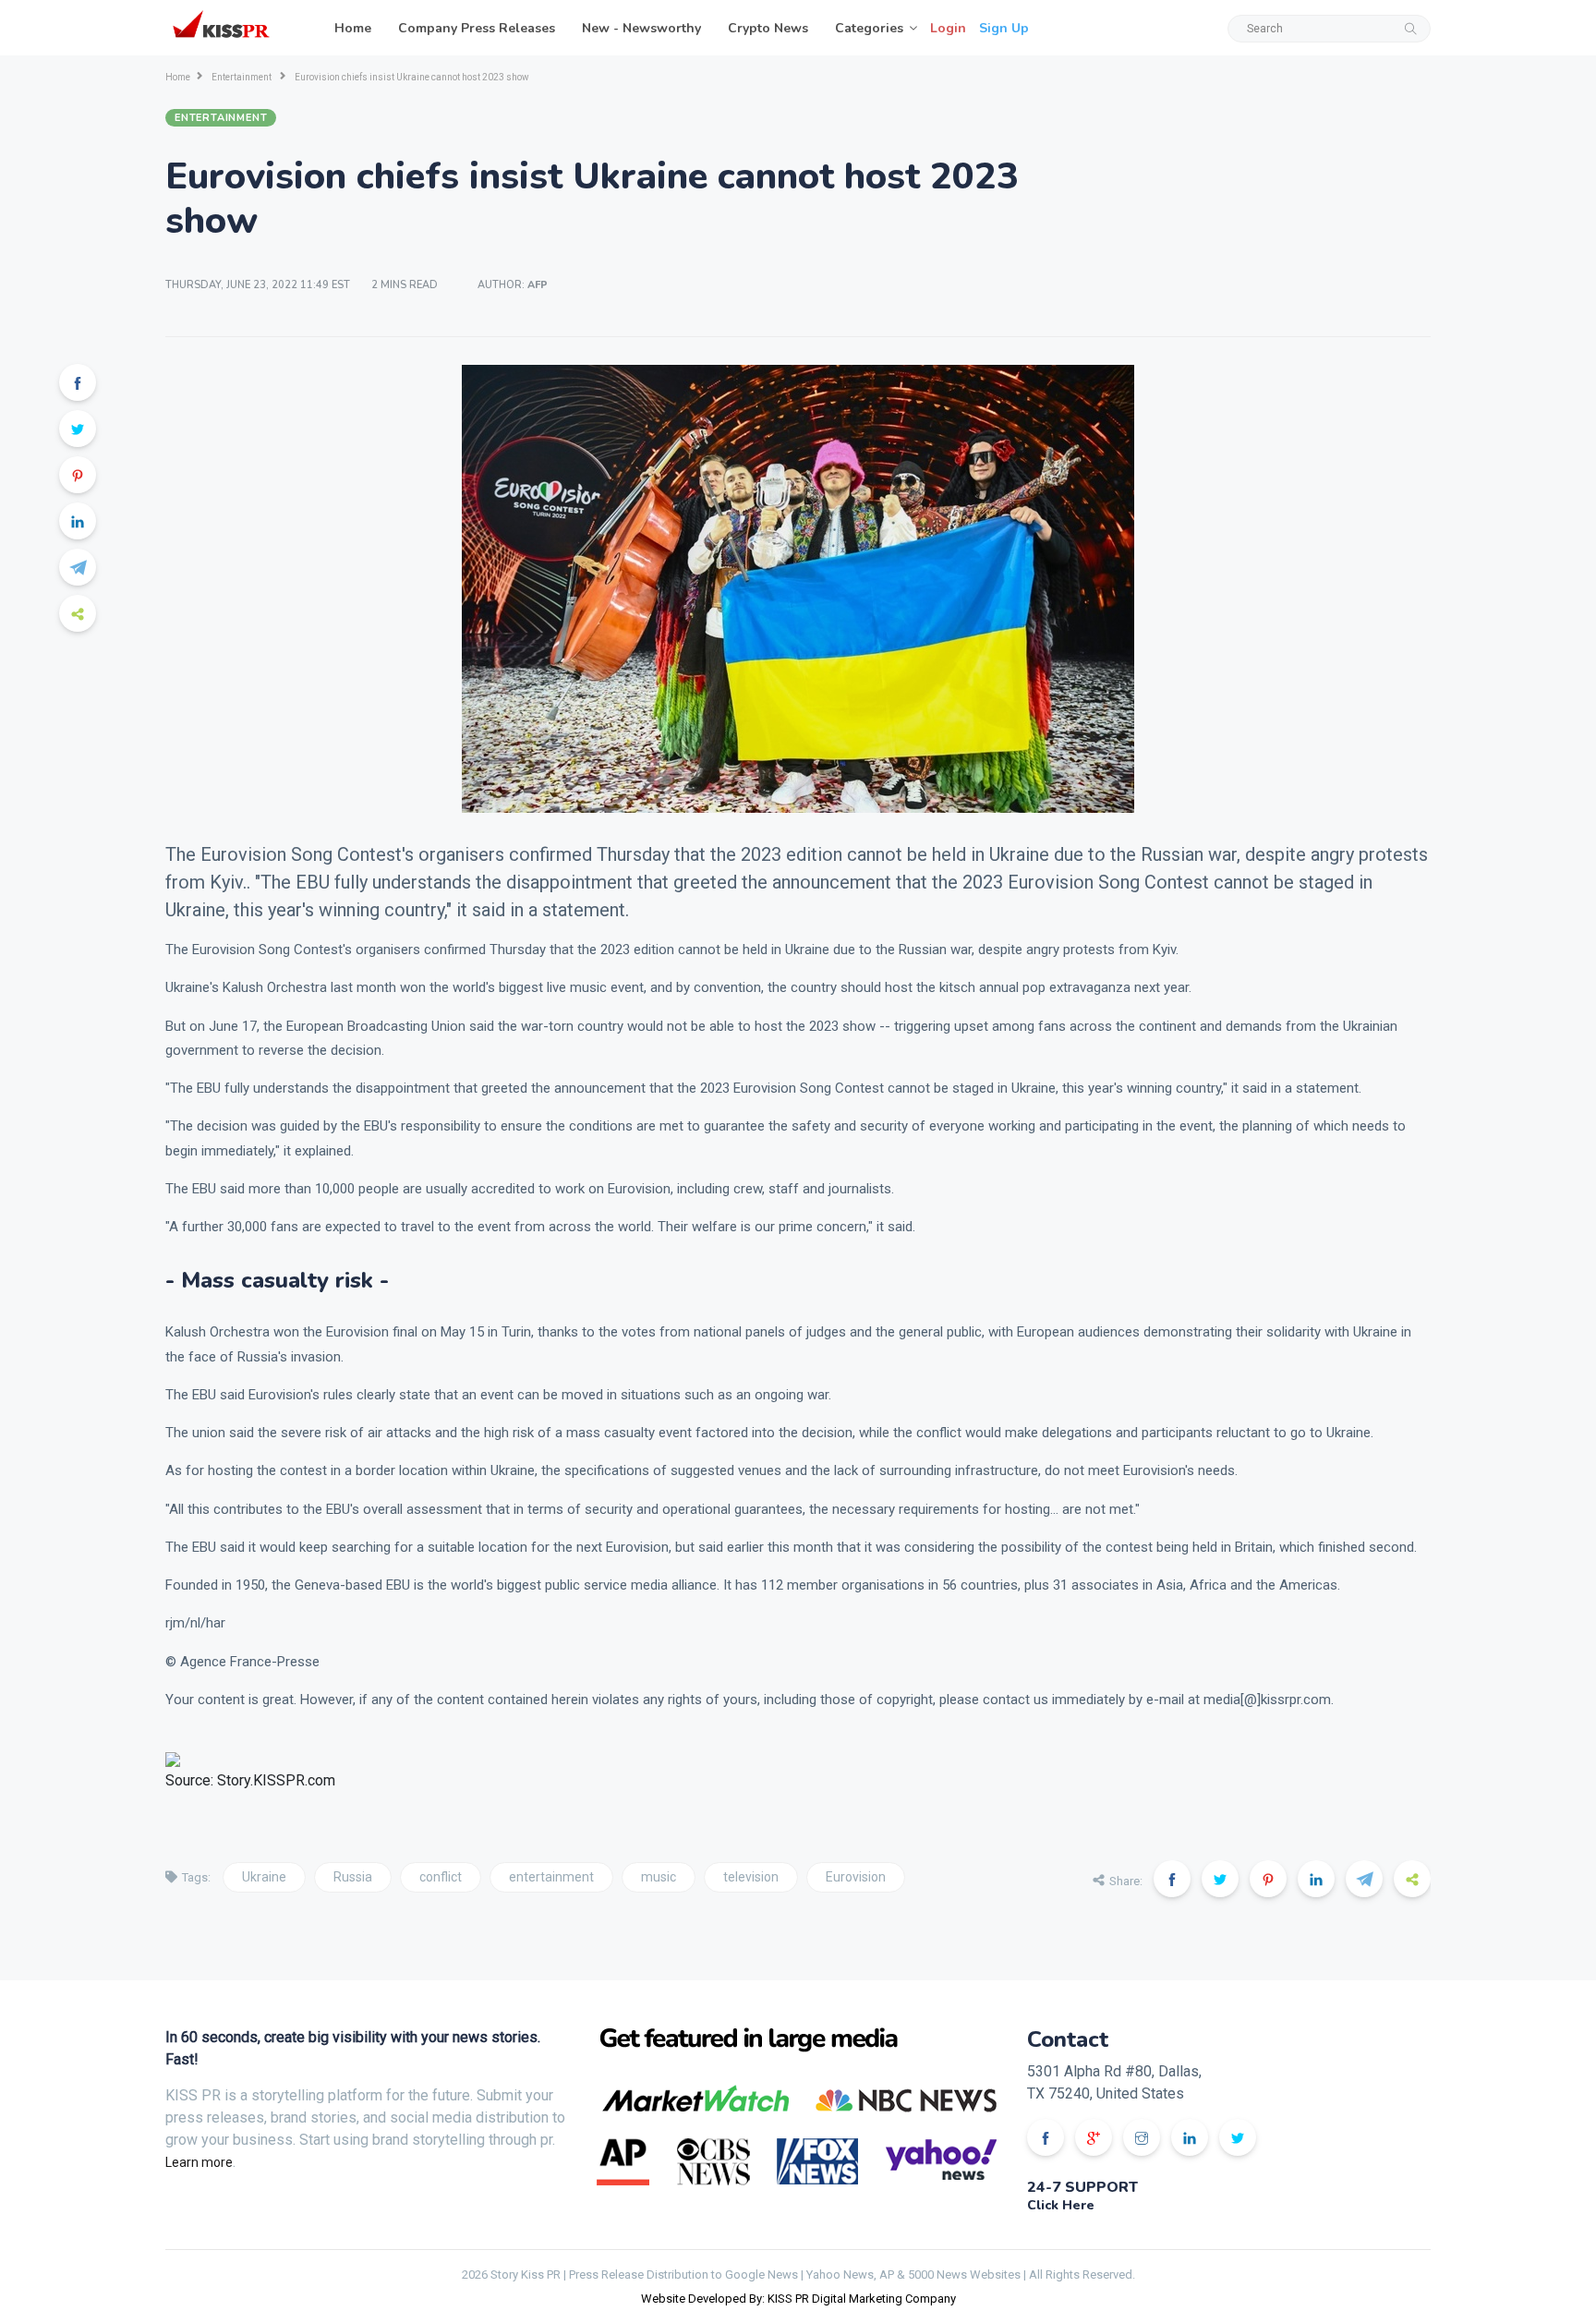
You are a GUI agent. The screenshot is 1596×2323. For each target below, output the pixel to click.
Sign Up (1004, 28)
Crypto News (768, 28)
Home (353, 28)
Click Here (1061, 2205)
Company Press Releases (477, 28)
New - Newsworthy (641, 28)
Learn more (199, 2162)
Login (948, 28)
